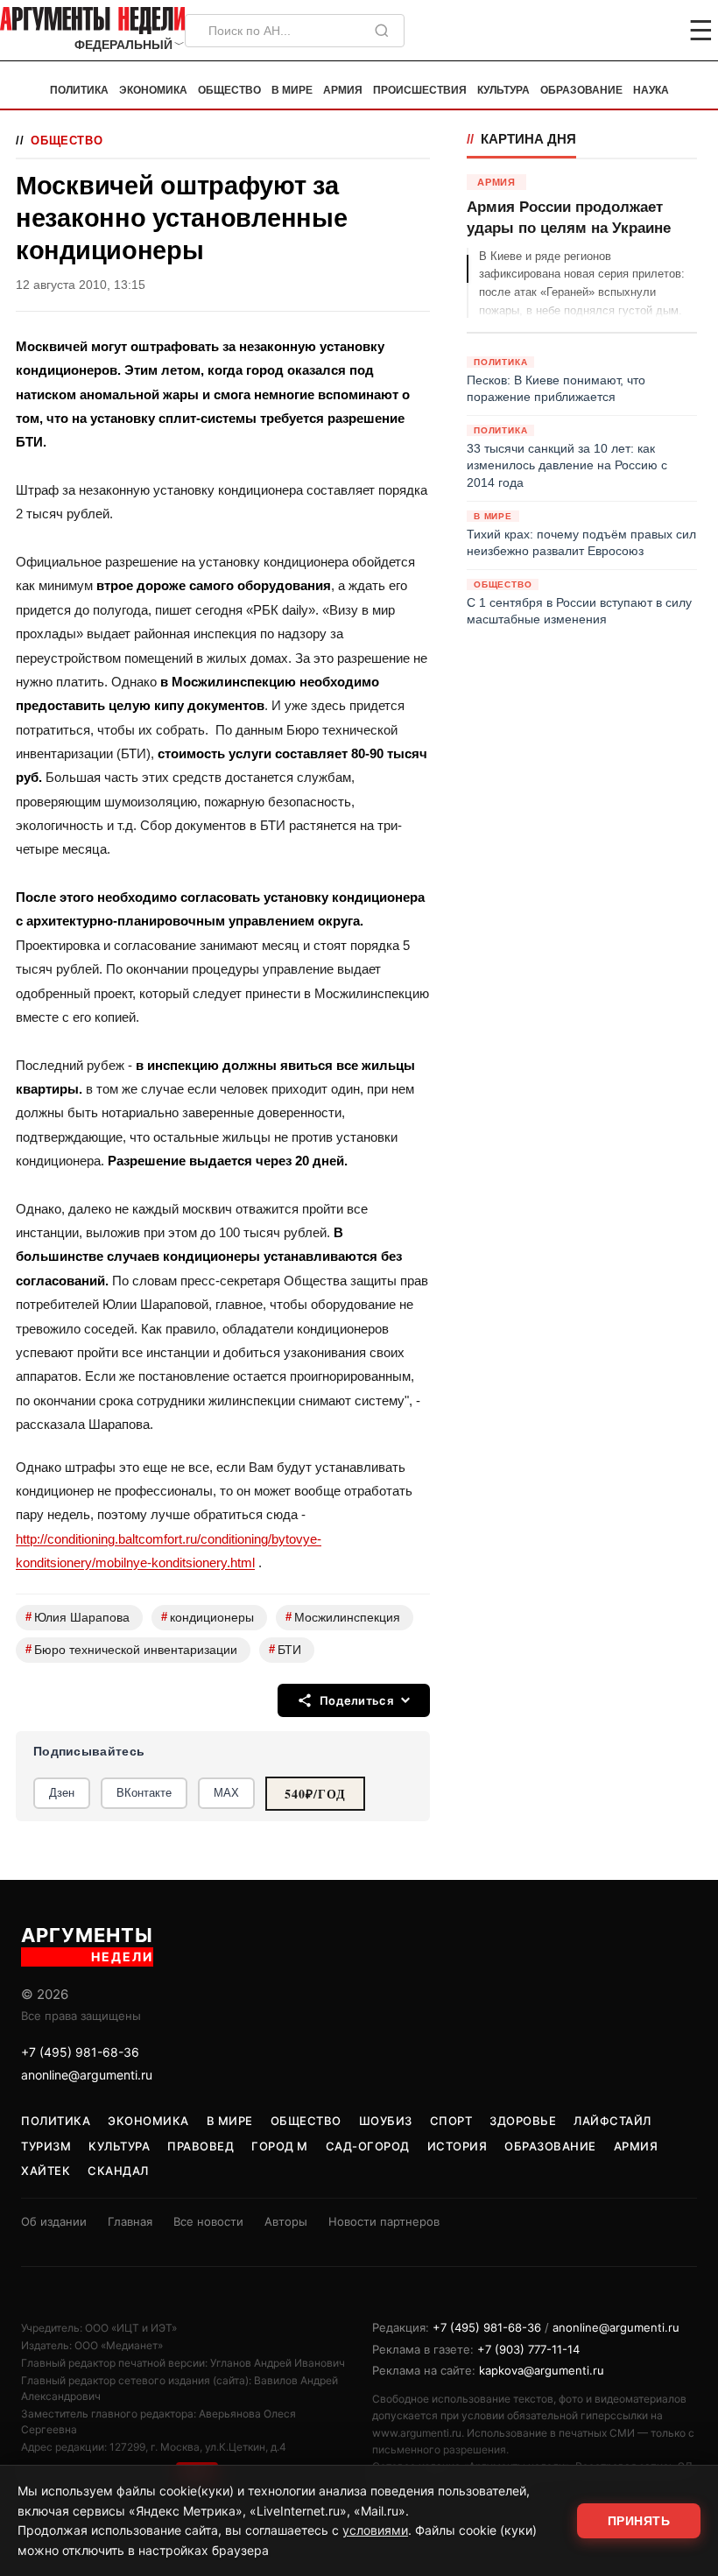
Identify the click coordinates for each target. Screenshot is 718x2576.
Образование (581, 90)
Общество (229, 90)
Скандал (118, 2171)
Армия (343, 90)
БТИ (285, 1649)
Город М (280, 2146)
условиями (375, 2530)
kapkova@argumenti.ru (542, 2370)
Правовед (201, 2146)
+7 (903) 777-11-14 (528, 2349)
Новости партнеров (384, 2221)
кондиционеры (208, 1617)
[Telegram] (609, 31)
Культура (503, 90)
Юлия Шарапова (77, 1617)
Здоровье (523, 2121)
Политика (79, 90)
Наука (651, 90)
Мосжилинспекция (343, 1617)
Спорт (451, 2121)
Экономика (153, 90)
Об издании (54, 2221)
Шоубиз (386, 2121)
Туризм (46, 2146)
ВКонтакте (144, 1793)
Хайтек (46, 2171)
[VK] (653, 31)
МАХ (226, 1793)
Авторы (286, 2221)
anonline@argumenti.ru (87, 2075)
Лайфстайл (612, 2121)
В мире (292, 90)
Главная (130, 2221)
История (458, 2146)
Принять (639, 2521)
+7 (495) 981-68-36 (80, 2052)
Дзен (62, 1793)
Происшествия (420, 90)
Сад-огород (368, 2146)
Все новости (208, 2221)
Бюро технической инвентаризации (131, 1649)
